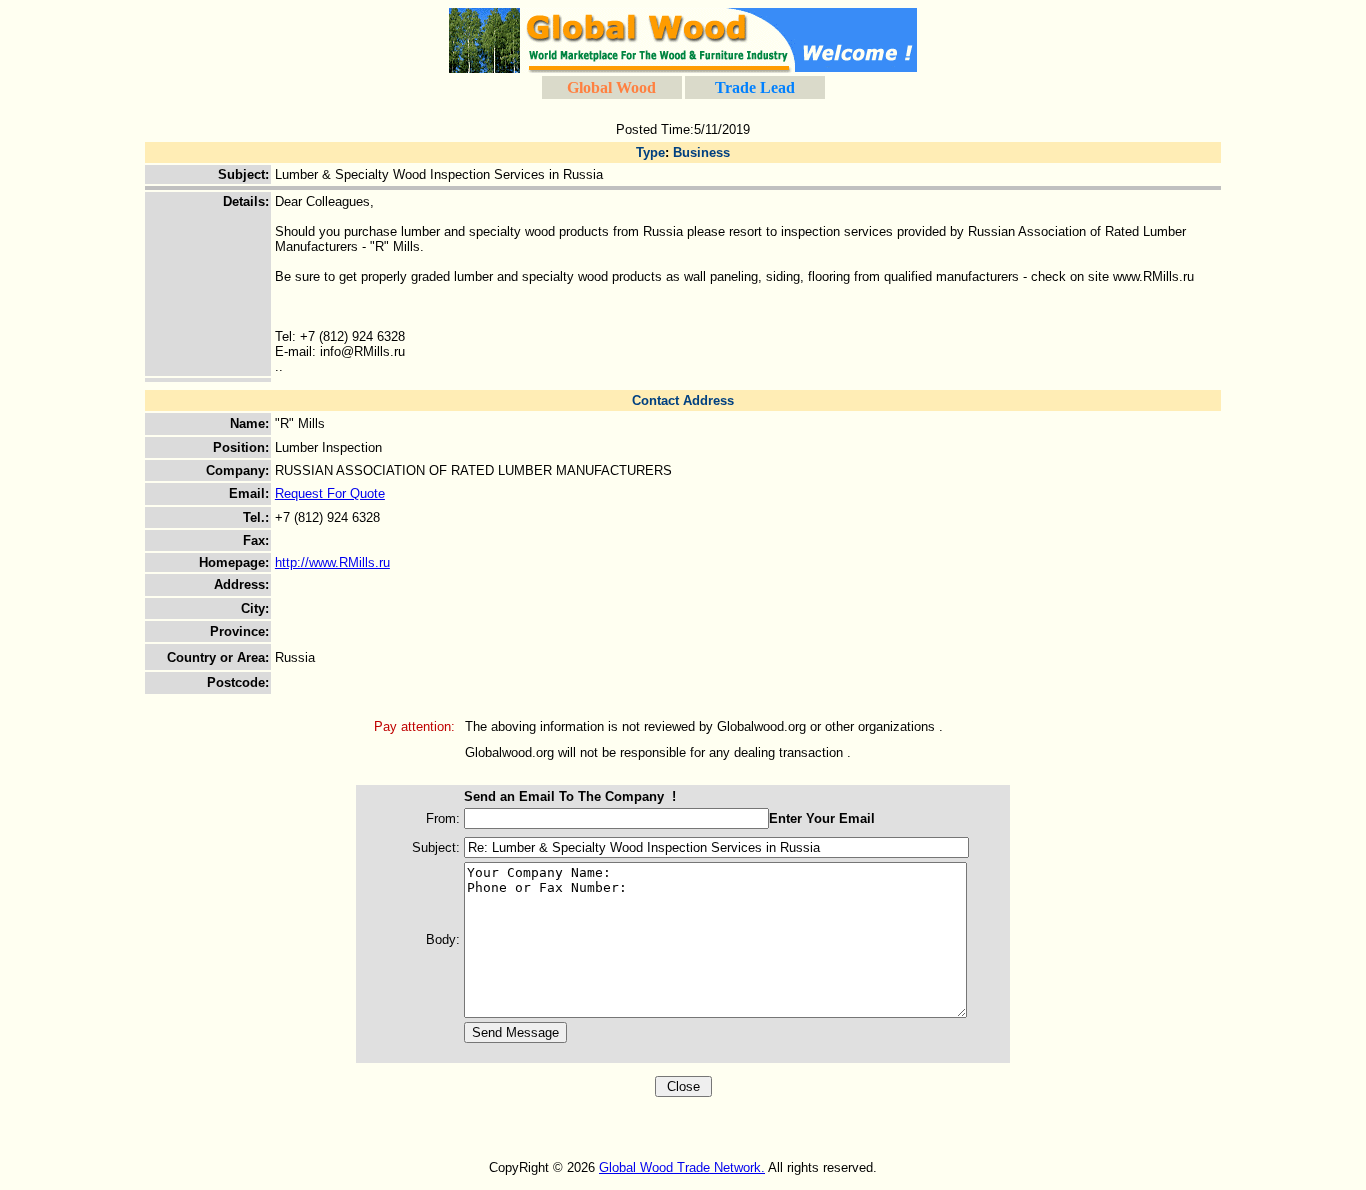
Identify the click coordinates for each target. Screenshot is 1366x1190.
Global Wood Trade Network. (682, 1167)
